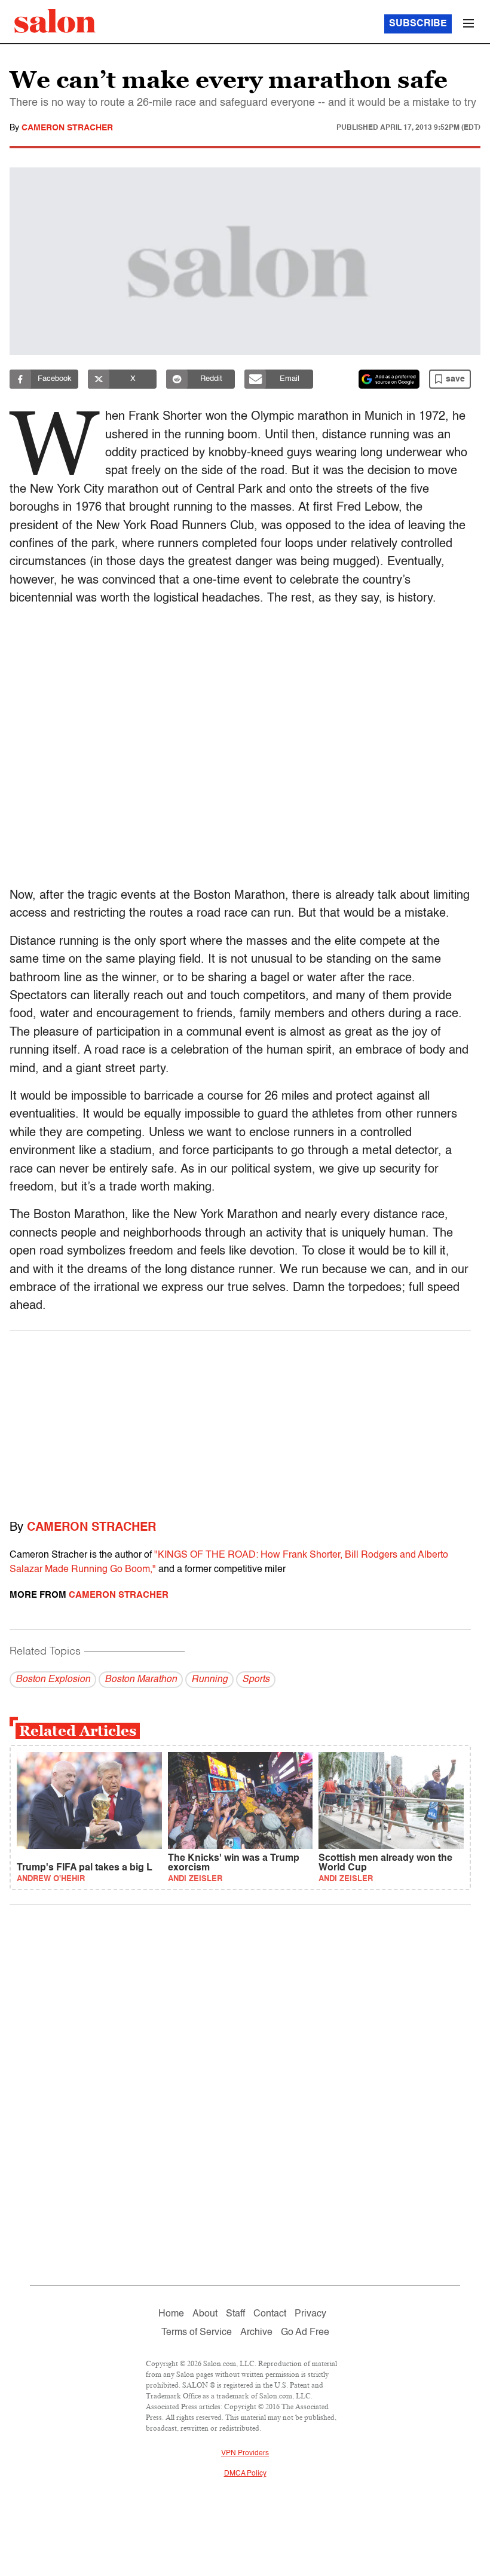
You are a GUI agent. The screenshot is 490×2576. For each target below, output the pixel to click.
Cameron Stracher (67, 128)
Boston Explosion (53, 1680)
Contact (270, 2314)
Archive (256, 2333)
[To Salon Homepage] (55, 21)
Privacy (310, 2314)
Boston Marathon (141, 1680)
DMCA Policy (245, 2474)
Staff (235, 2314)
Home (171, 2314)
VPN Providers (245, 2453)
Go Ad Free (305, 2333)
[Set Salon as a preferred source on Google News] (389, 379)
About (205, 2314)
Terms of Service (197, 2333)
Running (209, 1680)
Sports (256, 1680)
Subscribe (418, 24)
